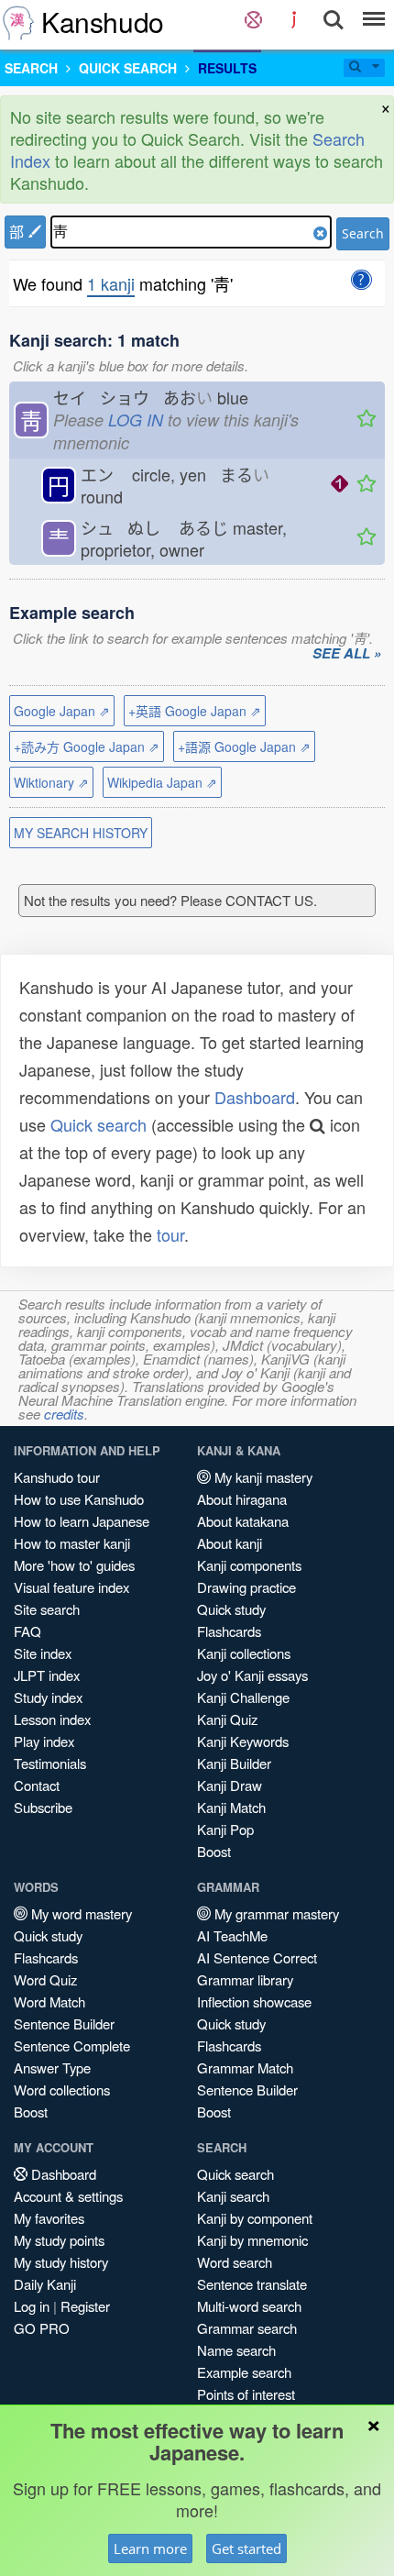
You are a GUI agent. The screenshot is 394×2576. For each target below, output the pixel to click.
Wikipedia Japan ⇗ (162, 782)
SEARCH (31, 68)
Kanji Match (231, 1807)
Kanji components (249, 1565)
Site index (43, 1653)
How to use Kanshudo (79, 1499)
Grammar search (247, 2328)
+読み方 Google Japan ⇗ (87, 746)
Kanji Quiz (227, 1719)
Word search (235, 2262)
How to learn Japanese (82, 1521)
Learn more (150, 2548)
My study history (61, 2262)
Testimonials (50, 1763)
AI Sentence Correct (257, 1957)
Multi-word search (249, 2306)
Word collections (62, 2090)
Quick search (98, 1124)
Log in (32, 2306)
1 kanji (111, 283)
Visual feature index (71, 1587)
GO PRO (42, 2328)
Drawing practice (246, 1587)
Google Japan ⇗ (62, 711)
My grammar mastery (275, 1913)
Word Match (49, 2001)
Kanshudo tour (57, 1477)
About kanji (230, 1543)
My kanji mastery (262, 1477)
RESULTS (227, 68)
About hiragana (242, 1499)
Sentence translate (252, 2284)
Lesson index (52, 1719)
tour (170, 1234)
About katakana (243, 1521)
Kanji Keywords (243, 1741)
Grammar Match (245, 2067)
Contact (37, 1785)
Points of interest (246, 2394)
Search (363, 233)
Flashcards (229, 1631)
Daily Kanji (45, 2284)
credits (64, 1414)
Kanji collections (244, 1653)
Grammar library (245, 1979)
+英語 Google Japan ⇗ (195, 711)
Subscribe (43, 1807)
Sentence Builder (64, 2023)
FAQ (27, 1631)
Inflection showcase (254, 2001)
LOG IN (136, 420)
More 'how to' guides (74, 1565)
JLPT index (47, 1675)
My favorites (49, 2218)
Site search (47, 1609)
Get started (246, 2548)
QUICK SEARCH (128, 68)
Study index (48, 1697)
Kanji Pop (225, 1829)
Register (85, 2306)
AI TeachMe (232, 1935)
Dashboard (255, 1097)
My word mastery (80, 1913)
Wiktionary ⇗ (51, 782)
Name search (236, 2350)
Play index (44, 1741)
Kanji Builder (234, 1763)
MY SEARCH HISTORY (81, 833)
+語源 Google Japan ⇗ (244, 746)
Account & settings (68, 2196)
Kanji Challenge (243, 1697)
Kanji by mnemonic (252, 2240)
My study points (59, 2240)
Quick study (231, 1609)
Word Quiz (45, 1979)
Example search (244, 2372)
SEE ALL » (347, 654)
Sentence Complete (72, 2045)
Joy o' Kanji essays (252, 1675)
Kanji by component (255, 2218)
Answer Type (52, 2067)
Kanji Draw (230, 1785)
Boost (214, 1851)
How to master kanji (72, 1543)
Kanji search (233, 2196)
